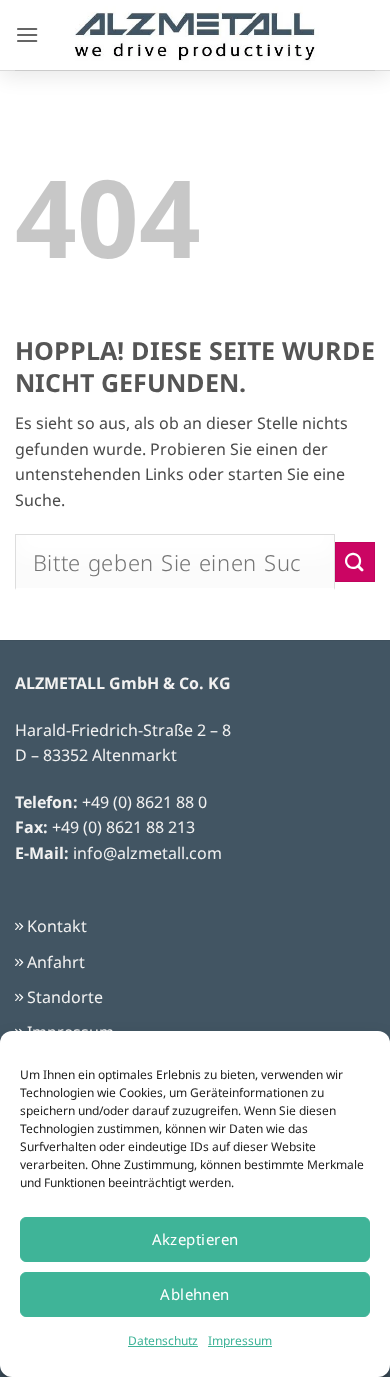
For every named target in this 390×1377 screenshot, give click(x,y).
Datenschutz (163, 1340)
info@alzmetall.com (147, 853)
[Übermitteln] (355, 561)
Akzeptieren (195, 1239)
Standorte (65, 997)
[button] (27, 34)
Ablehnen (195, 1294)
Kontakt (57, 926)
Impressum (240, 1340)
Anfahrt (56, 962)
